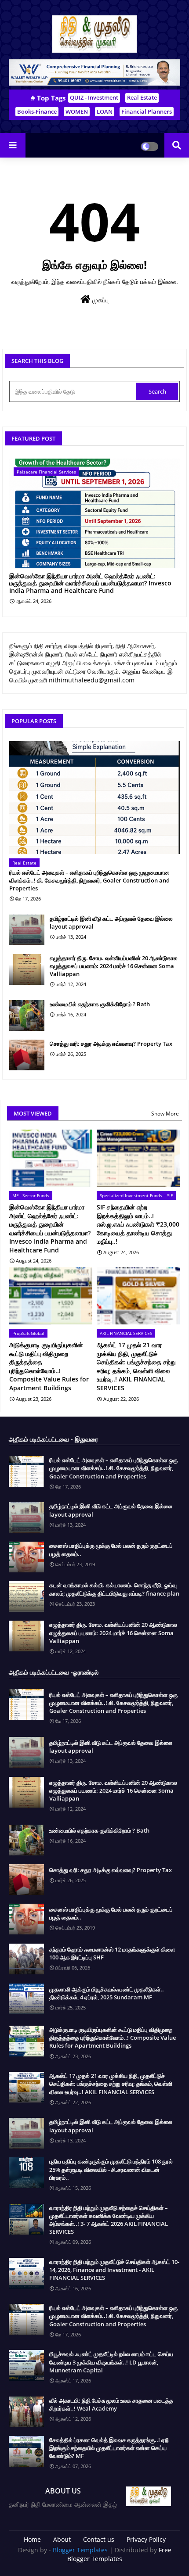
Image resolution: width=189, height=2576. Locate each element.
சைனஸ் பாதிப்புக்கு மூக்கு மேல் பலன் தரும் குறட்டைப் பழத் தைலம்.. (111, 1550)
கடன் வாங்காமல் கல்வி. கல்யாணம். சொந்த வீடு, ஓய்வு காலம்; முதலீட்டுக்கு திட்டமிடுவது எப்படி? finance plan (114, 1589)
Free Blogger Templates (120, 2554)
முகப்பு (100, 300)
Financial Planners (147, 111)
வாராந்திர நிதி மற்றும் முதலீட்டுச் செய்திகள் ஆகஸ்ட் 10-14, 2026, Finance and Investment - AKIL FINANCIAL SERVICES (114, 2270)
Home (32, 2539)
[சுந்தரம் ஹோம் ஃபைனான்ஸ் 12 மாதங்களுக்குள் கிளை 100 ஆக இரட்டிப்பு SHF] (26, 1959)
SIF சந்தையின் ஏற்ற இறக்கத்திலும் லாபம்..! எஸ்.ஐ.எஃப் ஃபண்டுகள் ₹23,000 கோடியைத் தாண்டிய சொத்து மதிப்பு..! (138, 1224)
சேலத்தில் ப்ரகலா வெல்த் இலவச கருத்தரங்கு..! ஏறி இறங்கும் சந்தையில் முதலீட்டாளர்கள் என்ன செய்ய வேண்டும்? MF (109, 2448)
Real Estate (142, 97)
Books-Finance (37, 111)
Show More (165, 1114)
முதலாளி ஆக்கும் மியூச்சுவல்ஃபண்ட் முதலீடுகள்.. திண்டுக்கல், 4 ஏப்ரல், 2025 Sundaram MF (107, 1993)
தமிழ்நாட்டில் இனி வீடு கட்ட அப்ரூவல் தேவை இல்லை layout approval (111, 922)
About (62, 2539)
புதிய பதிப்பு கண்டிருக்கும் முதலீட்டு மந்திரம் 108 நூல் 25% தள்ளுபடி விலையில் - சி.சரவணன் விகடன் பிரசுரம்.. (111, 2169)
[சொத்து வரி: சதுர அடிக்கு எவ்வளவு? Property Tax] (27, 1055)
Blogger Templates (80, 2550)
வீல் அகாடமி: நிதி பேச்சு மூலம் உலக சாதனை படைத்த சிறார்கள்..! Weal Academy (111, 2404)
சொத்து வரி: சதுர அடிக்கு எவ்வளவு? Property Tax (111, 1044)
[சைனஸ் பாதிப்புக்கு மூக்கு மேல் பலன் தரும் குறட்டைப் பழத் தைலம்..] (26, 1557)
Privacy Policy (146, 2539)
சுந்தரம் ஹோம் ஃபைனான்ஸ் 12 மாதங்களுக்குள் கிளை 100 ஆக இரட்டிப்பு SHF (112, 1953)
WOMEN (77, 111)
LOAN (105, 111)
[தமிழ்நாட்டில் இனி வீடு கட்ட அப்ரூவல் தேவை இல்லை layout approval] (27, 930)
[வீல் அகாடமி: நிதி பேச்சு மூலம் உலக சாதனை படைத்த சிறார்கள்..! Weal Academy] (26, 2412)
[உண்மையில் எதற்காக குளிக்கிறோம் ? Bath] (27, 1015)
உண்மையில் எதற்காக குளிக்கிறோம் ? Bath (100, 1004)
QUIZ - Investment (94, 97)
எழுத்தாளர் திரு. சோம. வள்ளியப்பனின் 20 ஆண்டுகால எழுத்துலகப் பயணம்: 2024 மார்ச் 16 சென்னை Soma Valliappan (114, 966)
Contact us (99, 2539)
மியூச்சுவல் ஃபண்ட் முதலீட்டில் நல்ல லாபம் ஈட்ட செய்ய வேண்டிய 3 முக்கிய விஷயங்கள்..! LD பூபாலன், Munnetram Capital (111, 2362)
